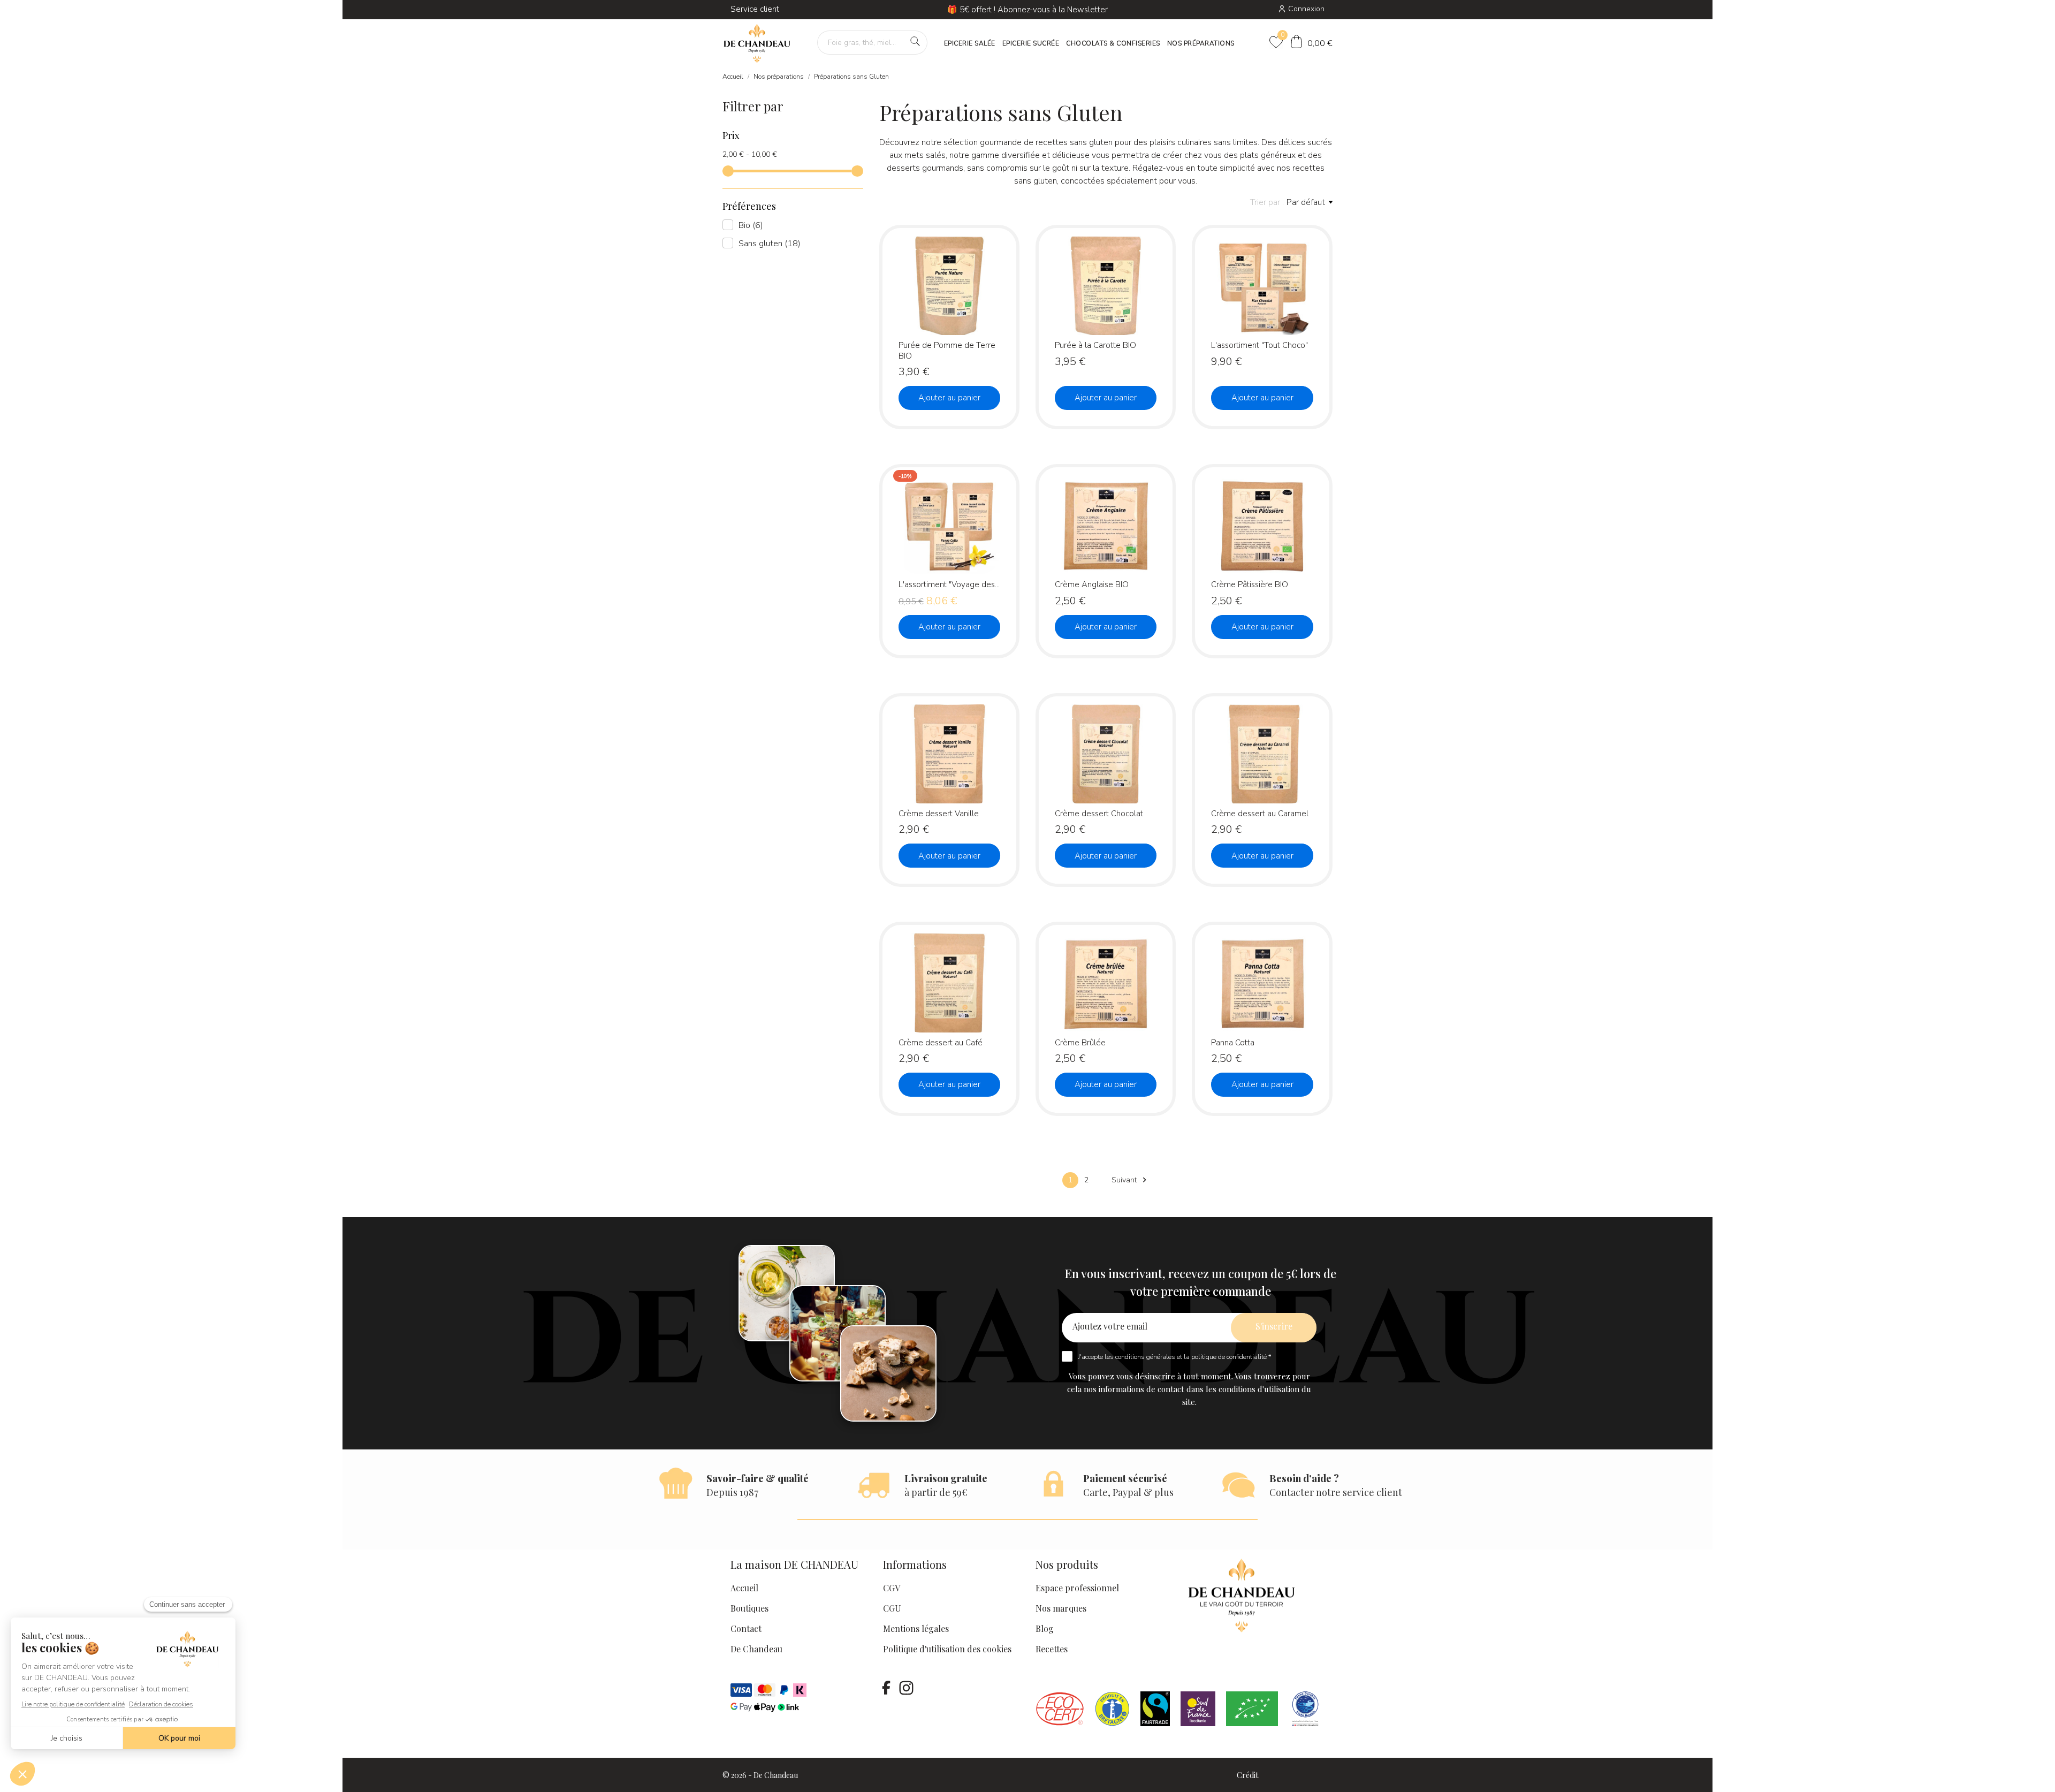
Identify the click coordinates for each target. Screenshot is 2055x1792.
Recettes (1052, 1649)
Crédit (1247, 1775)
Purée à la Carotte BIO (1095, 345)
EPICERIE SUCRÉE (1031, 43)
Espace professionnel (1077, 1588)
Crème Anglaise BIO (1092, 584)
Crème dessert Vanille (939, 814)
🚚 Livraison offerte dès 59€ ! (1027, 10)
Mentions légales (916, 1628)
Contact (746, 1628)
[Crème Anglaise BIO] (1146, 511)
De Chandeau (756, 1649)
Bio (751, 225)
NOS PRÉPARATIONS (1201, 43)
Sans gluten (770, 244)
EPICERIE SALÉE (970, 43)
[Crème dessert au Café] (990, 969)
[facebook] (886, 1688)
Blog (1045, 1628)
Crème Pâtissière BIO (1250, 584)
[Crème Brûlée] (1146, 969)
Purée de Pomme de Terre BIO (947, 350)
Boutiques (749, 1608)
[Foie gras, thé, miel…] (915, 41)
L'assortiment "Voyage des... (949, 584)
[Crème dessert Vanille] (990, 741)
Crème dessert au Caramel (1260, 814)
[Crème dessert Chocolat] (1146, 741)
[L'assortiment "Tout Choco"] (1303, 272)
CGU (892, 1608)
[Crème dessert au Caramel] (1303, 741)
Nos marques (1061, 1608)
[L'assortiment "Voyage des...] (990, 511)
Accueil (744, 1588)
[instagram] (906, 1688)
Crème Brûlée (1080, 1043)
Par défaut (1306, 202)
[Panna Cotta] (1303, 969)
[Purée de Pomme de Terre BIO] (990, 272)
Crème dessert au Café (941, 1043)
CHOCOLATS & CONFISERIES (1113, 43)
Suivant (1131, 1180)
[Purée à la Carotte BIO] (1146, 272)
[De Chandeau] (757, 44)
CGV (892, 1588)
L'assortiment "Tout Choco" (1259, 345)
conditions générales (1145, 1357)
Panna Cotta (1233, 1043)
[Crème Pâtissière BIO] (1303, 511)
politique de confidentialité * (1231, 1357)
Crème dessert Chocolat (1099, 814)
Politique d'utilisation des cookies (947, 1649)
